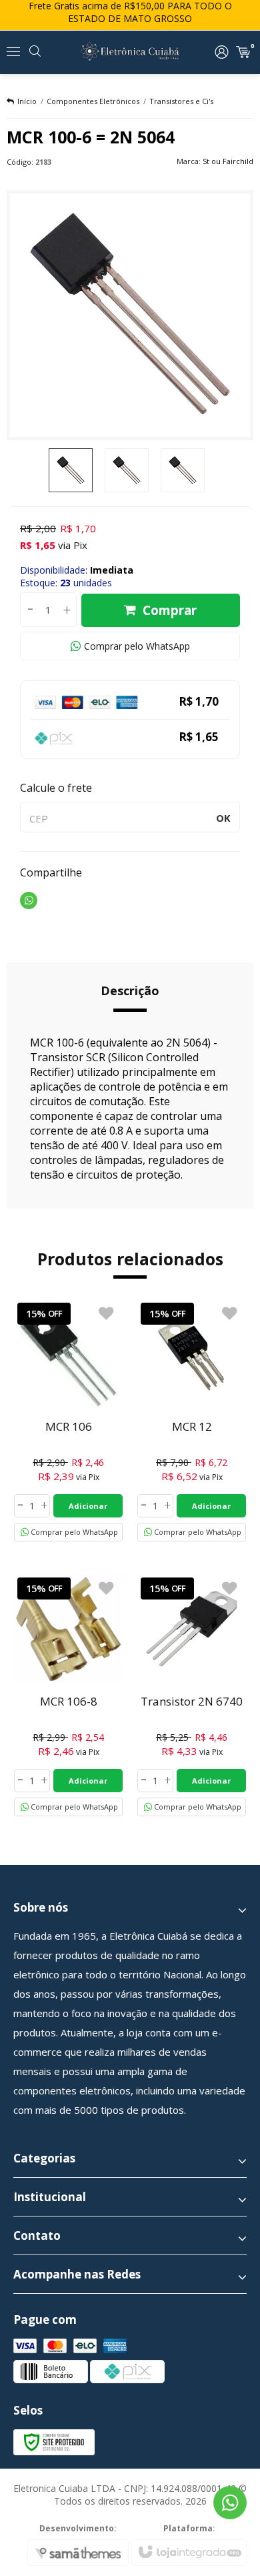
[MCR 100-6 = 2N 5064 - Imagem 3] (183, 470)
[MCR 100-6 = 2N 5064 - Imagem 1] (71, 470)
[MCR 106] (68, 1420)
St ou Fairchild (228, 161)
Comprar (170, 610)
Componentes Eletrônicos (93, 101)
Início (27, 101)
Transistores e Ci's (181, 101)
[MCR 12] (192, 1420)
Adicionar (88, 1506)
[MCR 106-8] (68, 1695)
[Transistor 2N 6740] (192, 1695)
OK (223, 818)
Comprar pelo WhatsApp (137, 646)
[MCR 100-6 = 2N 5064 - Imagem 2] (127, 470)
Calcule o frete (56, 788)
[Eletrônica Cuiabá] (130, 52)
